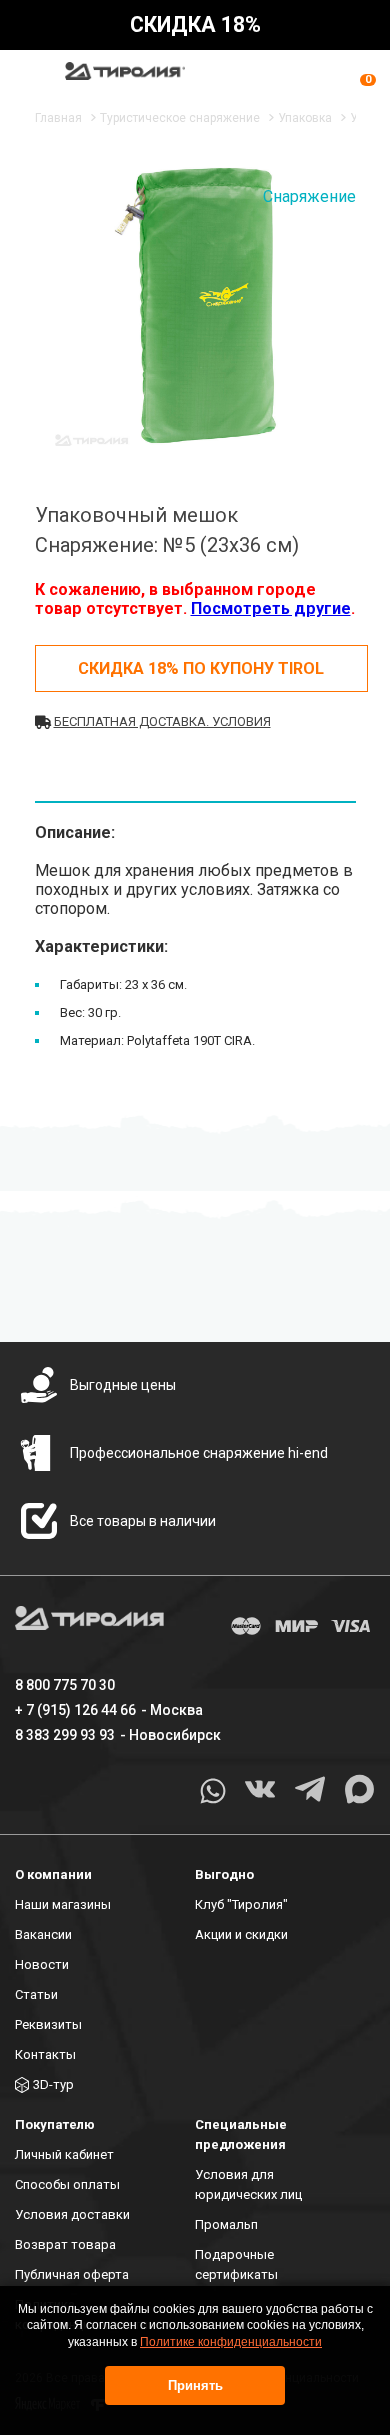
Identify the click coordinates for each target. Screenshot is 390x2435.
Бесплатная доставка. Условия (162, 721)
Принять (195, 2385)
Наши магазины (63, 1904)
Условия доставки (72, 2214)
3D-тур (53, 2084)
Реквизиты (48, 2024)
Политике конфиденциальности (231, 2342)
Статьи (36, 1994)
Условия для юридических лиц (248, 2184)
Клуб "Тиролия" (241, 1904)
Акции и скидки (241, 1934)
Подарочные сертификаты (236, 2264)
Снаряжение (309, 196)
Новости (42, 1964)
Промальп (226, 2224)
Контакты (45, 2054)
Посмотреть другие (271, 608)
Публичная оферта (72, 2274)
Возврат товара (65, 2244)
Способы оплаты (67, 2184)
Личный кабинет (64, 2154)
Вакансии (43, 1934)
